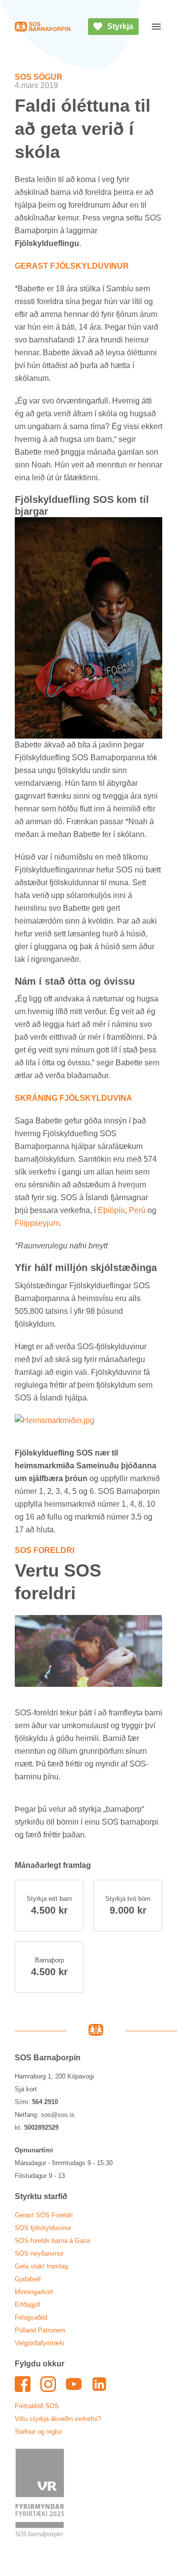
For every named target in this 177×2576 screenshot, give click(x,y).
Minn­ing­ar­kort (34, 2292)
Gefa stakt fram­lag (41, 2266)
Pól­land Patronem (40, 2330)
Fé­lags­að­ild (31, 2317)
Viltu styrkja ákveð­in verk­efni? (58, 2419)
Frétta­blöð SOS (37, 2406)
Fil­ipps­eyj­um (37, 1223)
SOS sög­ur (39, 77)
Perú (137, 1210)
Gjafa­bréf (28, 2279)
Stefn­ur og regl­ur (38, 2432)
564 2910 (45, 2102)
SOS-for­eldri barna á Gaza (52, 2241)
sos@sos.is (58, 2115)
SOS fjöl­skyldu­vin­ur (43, 2228)
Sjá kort (26, 2089)
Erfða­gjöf (28, 2305)
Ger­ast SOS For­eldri (44, 2215)
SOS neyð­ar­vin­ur (39, 2253)
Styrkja (120, 26)
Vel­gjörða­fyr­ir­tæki (40, 2343)
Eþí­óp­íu (111, 1210)
